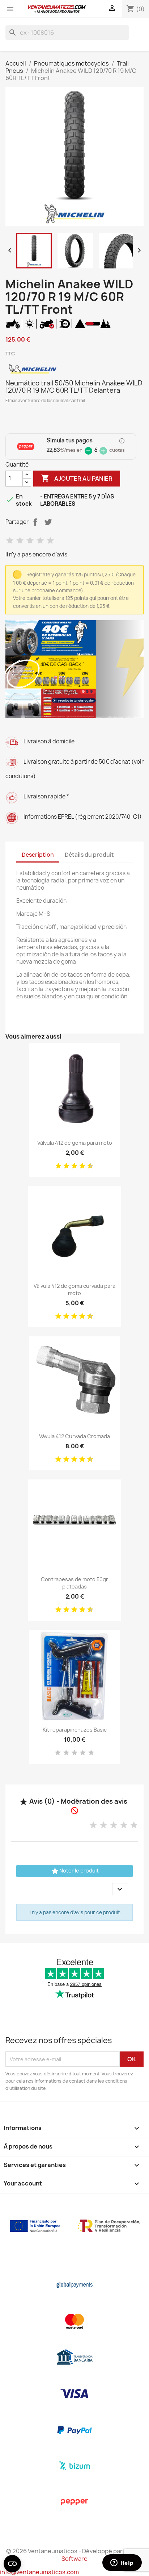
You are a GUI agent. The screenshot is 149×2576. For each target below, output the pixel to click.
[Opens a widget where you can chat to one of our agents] (122, 2563)
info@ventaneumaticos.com (39, 2572)
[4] (40, 541)
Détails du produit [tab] (89, 855)
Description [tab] (38, 855)
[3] (30, 541)
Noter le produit (75, 1871)
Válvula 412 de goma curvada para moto (74, 1289)
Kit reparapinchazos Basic (75, 1730)
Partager (35, 522)
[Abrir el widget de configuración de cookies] (12, 2564)
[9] (88, 1166)
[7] (80, 1166)
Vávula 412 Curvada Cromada (74, 1436)
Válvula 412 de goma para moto (75, 1143)
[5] (50, 541)
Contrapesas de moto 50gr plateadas (74, 1583)
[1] (10, 541)
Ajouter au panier (77, 478)
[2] (20, 541)
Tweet (48, 522)
